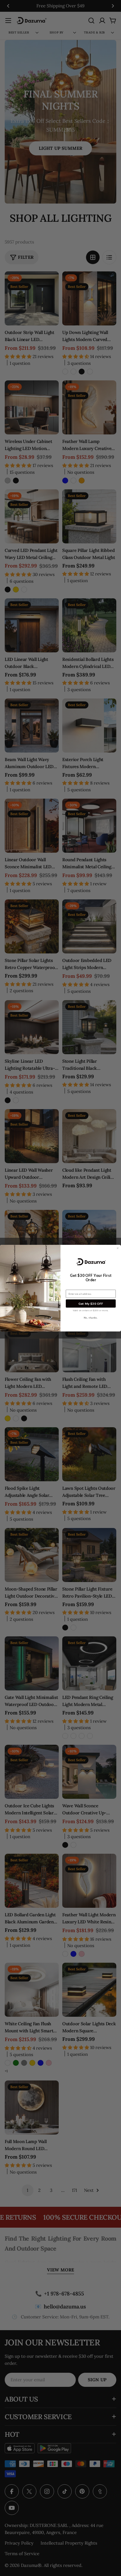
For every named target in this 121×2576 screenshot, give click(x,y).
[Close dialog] (117, 1248)
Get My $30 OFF (91, 1303)
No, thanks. (91, 1317)
